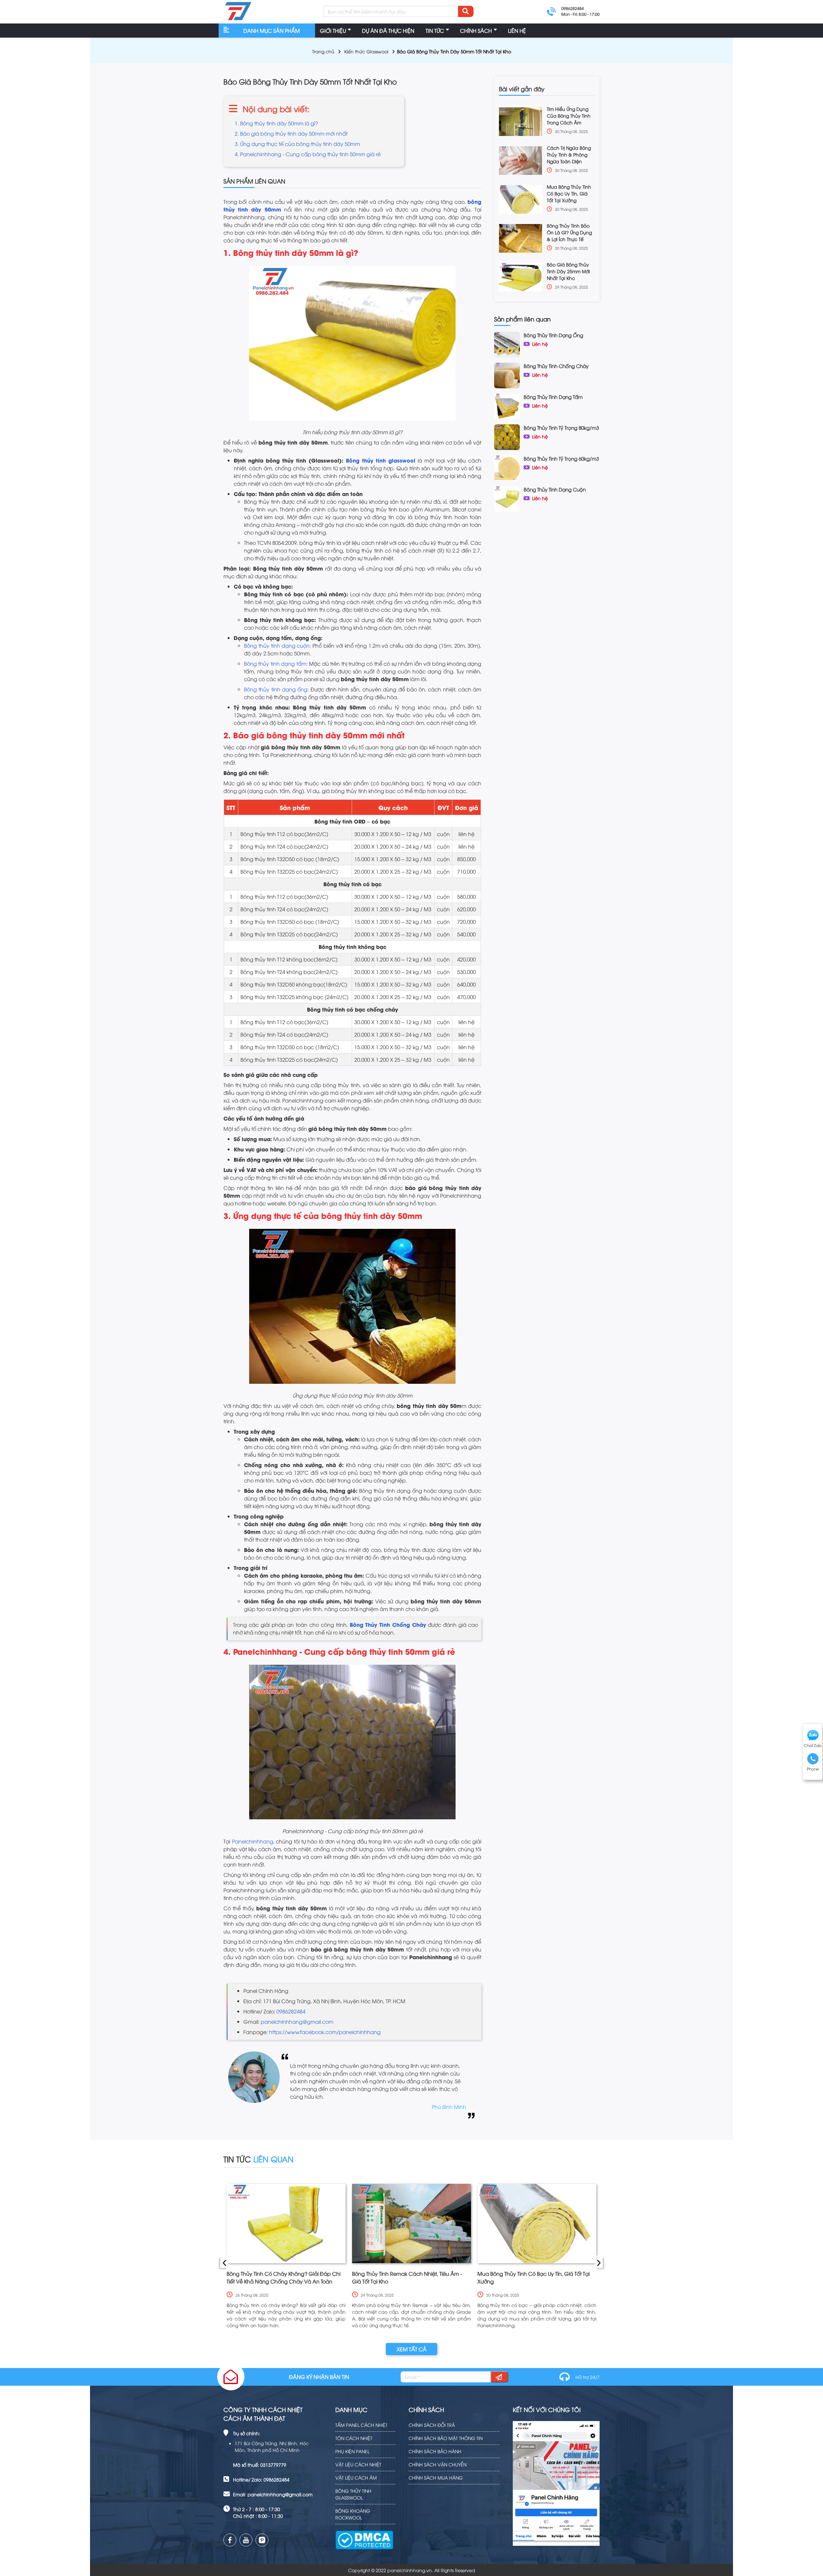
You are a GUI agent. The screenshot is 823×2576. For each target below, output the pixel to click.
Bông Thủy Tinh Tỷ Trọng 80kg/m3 (561, 428)
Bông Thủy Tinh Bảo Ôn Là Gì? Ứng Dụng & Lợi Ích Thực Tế (569, 232)
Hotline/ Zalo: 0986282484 (261, 2479)
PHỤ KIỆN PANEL (352, 2451)
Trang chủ (323, 51)
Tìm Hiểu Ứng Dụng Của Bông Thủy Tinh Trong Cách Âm (569, 116)
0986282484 (291, 2011)
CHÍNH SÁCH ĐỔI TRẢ (432, 2425)
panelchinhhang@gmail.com (297, 2022)
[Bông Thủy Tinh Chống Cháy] (507, 374)
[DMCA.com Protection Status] (364, 2536)
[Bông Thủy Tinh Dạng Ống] (507, 344)
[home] (238, 12)
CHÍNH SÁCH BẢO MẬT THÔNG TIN (446, 2438)
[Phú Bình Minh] (254, 2086)
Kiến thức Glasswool (366, 51)
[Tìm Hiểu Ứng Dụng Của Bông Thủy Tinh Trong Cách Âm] (520, 122)
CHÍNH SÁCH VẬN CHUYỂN (438, 2464)
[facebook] (230, 2540)
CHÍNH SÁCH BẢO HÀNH (435, 2451)
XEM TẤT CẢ (412, 2349)
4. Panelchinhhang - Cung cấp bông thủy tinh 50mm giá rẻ (308, 154)
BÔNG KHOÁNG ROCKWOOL (353, 2514)
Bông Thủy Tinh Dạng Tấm (553, 397)
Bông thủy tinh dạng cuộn (277, 645)
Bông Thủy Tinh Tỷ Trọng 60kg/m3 (561, 458)
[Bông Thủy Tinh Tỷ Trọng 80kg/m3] (507, 436)
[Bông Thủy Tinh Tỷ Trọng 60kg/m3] (507, 467)
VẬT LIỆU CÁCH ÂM (356, 2477)
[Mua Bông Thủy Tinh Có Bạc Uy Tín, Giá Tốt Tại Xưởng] (520, 199)
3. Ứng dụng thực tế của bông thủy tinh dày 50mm (297, 144)
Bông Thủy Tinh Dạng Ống (553, 335)
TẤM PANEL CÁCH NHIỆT (361, 2425)
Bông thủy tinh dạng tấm (275, 663)
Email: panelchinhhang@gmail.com (273, 2494)
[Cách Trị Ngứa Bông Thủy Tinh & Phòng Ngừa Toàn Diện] (520, 161)
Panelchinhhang (253, 1841)
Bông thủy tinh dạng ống (276, 689)
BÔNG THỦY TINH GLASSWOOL (353, 2494)
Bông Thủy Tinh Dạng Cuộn (555, 489)
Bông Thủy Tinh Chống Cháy (556, 366)
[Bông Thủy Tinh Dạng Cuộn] (507, 498)
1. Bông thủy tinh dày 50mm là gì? (276, 123)
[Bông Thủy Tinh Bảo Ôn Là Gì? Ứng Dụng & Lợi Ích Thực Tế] (520, 238)
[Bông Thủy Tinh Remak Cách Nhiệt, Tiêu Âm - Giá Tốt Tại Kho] (411, 2224)
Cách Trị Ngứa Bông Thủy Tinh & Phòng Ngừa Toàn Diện (569, 154)
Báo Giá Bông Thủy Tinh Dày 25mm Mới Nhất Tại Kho (568, 271)
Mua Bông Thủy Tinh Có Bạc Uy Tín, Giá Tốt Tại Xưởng (569, 193)
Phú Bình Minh (449, 2107)
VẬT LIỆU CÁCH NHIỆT (358, 2464)
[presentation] (224, 2262)
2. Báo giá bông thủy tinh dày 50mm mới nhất (291, 133)
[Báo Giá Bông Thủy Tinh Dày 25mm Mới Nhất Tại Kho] (520, 277)
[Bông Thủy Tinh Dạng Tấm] (507, 405)
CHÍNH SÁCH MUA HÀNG (436, 2477)
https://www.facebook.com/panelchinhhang (325, 2032)
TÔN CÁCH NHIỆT (354, 2438)
